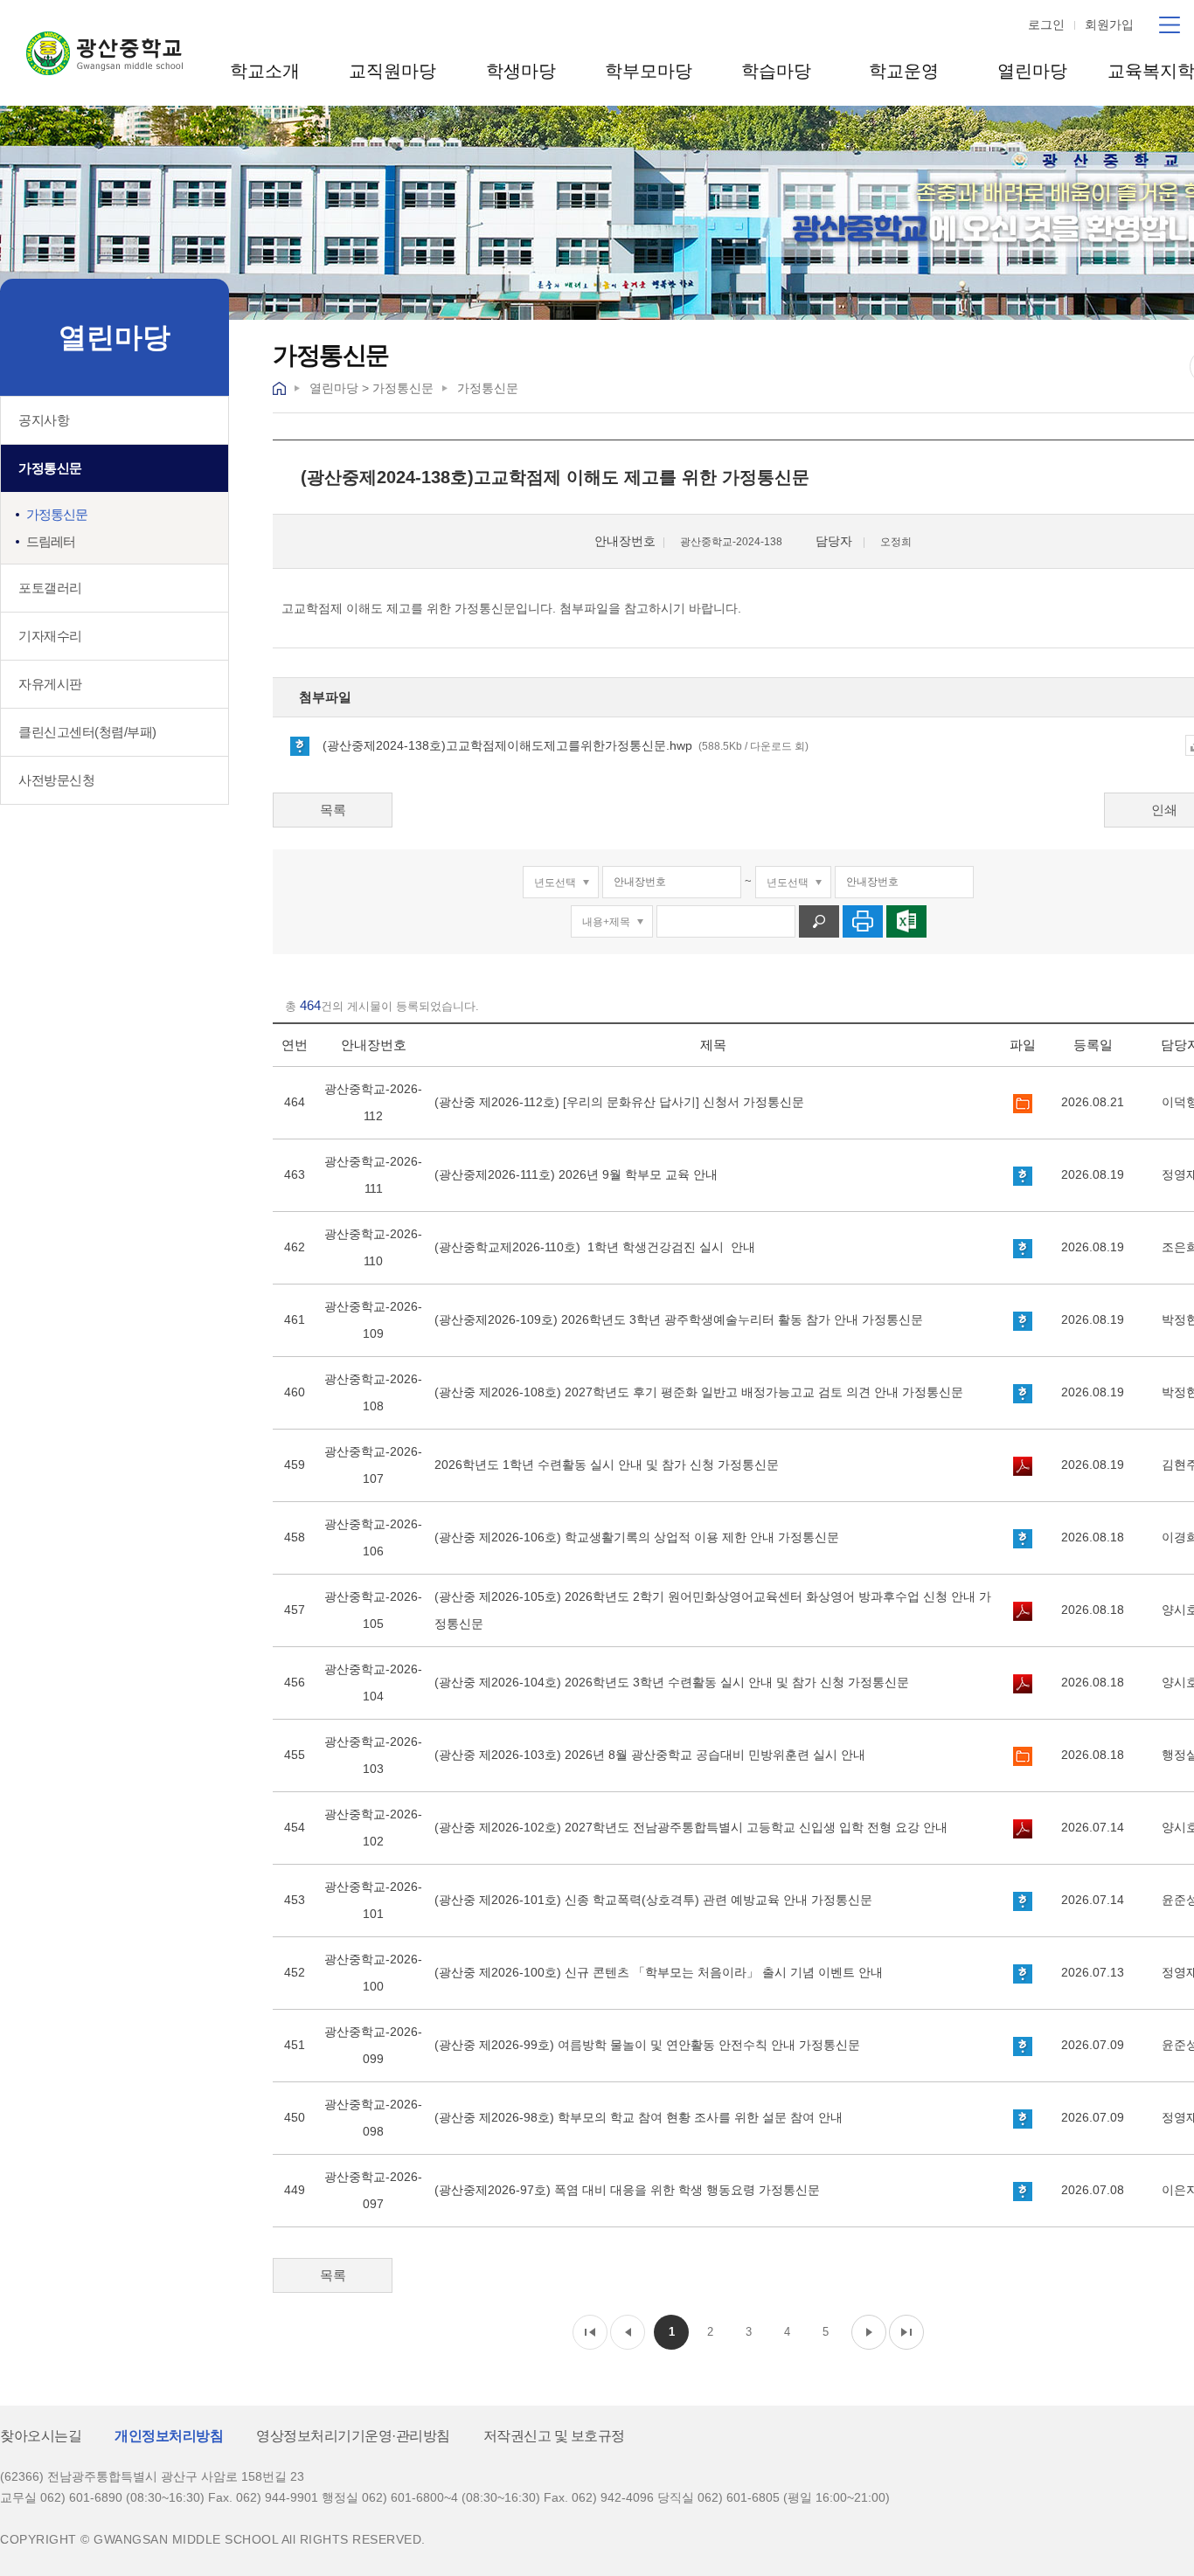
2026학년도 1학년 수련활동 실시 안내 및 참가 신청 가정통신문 (607, 1465)
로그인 (1046, 24)
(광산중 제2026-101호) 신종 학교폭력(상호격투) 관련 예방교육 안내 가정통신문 (653, 1900)
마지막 (906, 2332)
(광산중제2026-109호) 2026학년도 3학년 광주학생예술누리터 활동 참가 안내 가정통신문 (679, 1319)
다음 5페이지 (869, 2332)
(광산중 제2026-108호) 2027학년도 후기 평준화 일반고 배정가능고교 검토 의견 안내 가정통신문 (699, 1392)
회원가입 (1109, 24)
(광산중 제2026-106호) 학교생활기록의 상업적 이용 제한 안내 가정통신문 (637, 1537)
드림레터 (51, 541)
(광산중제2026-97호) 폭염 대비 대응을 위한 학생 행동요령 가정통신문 (627, 2190)
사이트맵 (1170, 25)
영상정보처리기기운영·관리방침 (353, 2436)
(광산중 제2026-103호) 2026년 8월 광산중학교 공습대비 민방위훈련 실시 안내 (650, 1755)
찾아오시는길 (41, 2436)
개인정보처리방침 (169, 2436)
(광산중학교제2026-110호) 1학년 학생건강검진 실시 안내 (595, 1247)
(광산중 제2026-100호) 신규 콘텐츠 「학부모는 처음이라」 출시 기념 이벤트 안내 (659, 1972)
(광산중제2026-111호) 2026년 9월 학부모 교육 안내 (576, 1174)
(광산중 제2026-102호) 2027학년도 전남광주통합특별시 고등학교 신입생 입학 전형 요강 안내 (691, 1827)
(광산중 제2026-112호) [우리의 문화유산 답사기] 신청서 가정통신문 (619, 1102)
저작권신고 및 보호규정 (554, 2436)
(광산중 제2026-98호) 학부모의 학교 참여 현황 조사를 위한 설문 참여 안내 (639, 2117)
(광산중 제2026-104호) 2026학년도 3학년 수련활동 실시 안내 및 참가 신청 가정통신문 (672, 1682)
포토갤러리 (50, 588)
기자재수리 (50, 636)
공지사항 (44, 420)
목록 (333, 810)
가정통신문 (50, 468)
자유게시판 (50, 684)
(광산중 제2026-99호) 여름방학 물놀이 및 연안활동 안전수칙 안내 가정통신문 (647, 2045)
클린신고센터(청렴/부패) (87, 732)
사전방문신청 (56, 780)
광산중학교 (104, 53)
